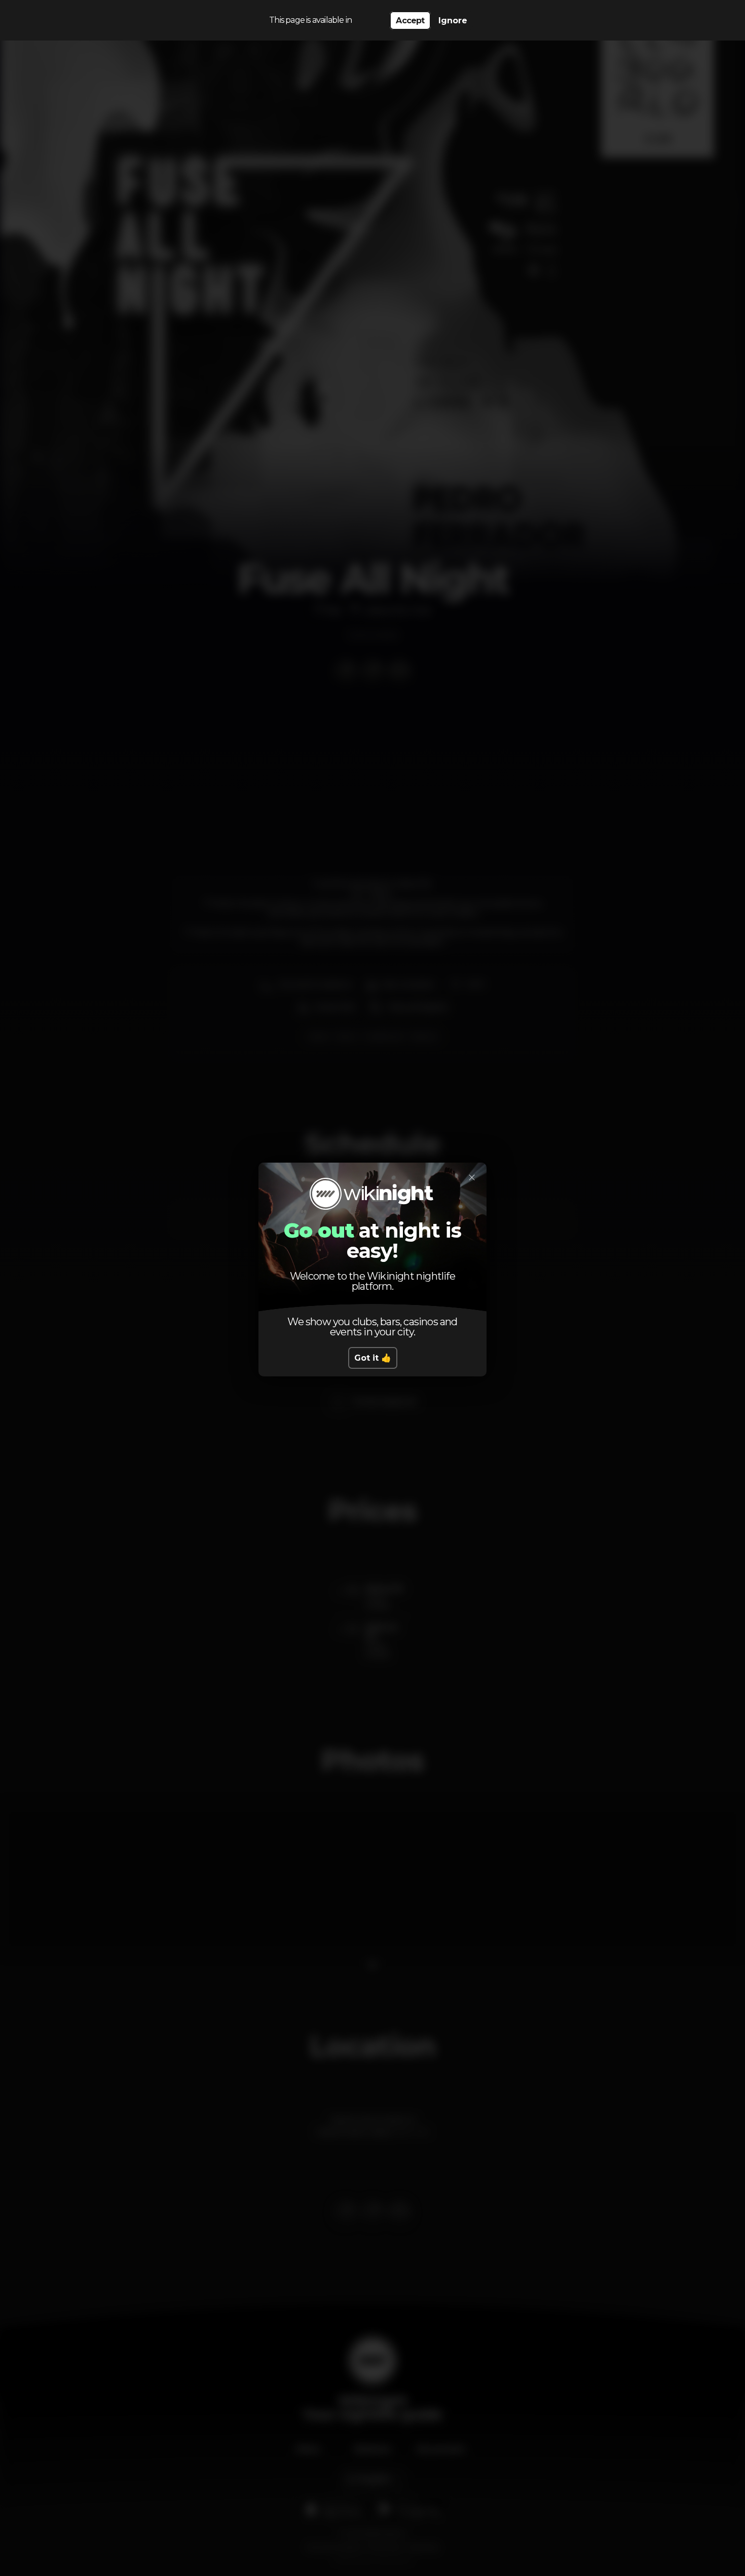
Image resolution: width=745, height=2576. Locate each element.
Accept (410, 21)
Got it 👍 (373, 1358)
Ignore (453, 21)
